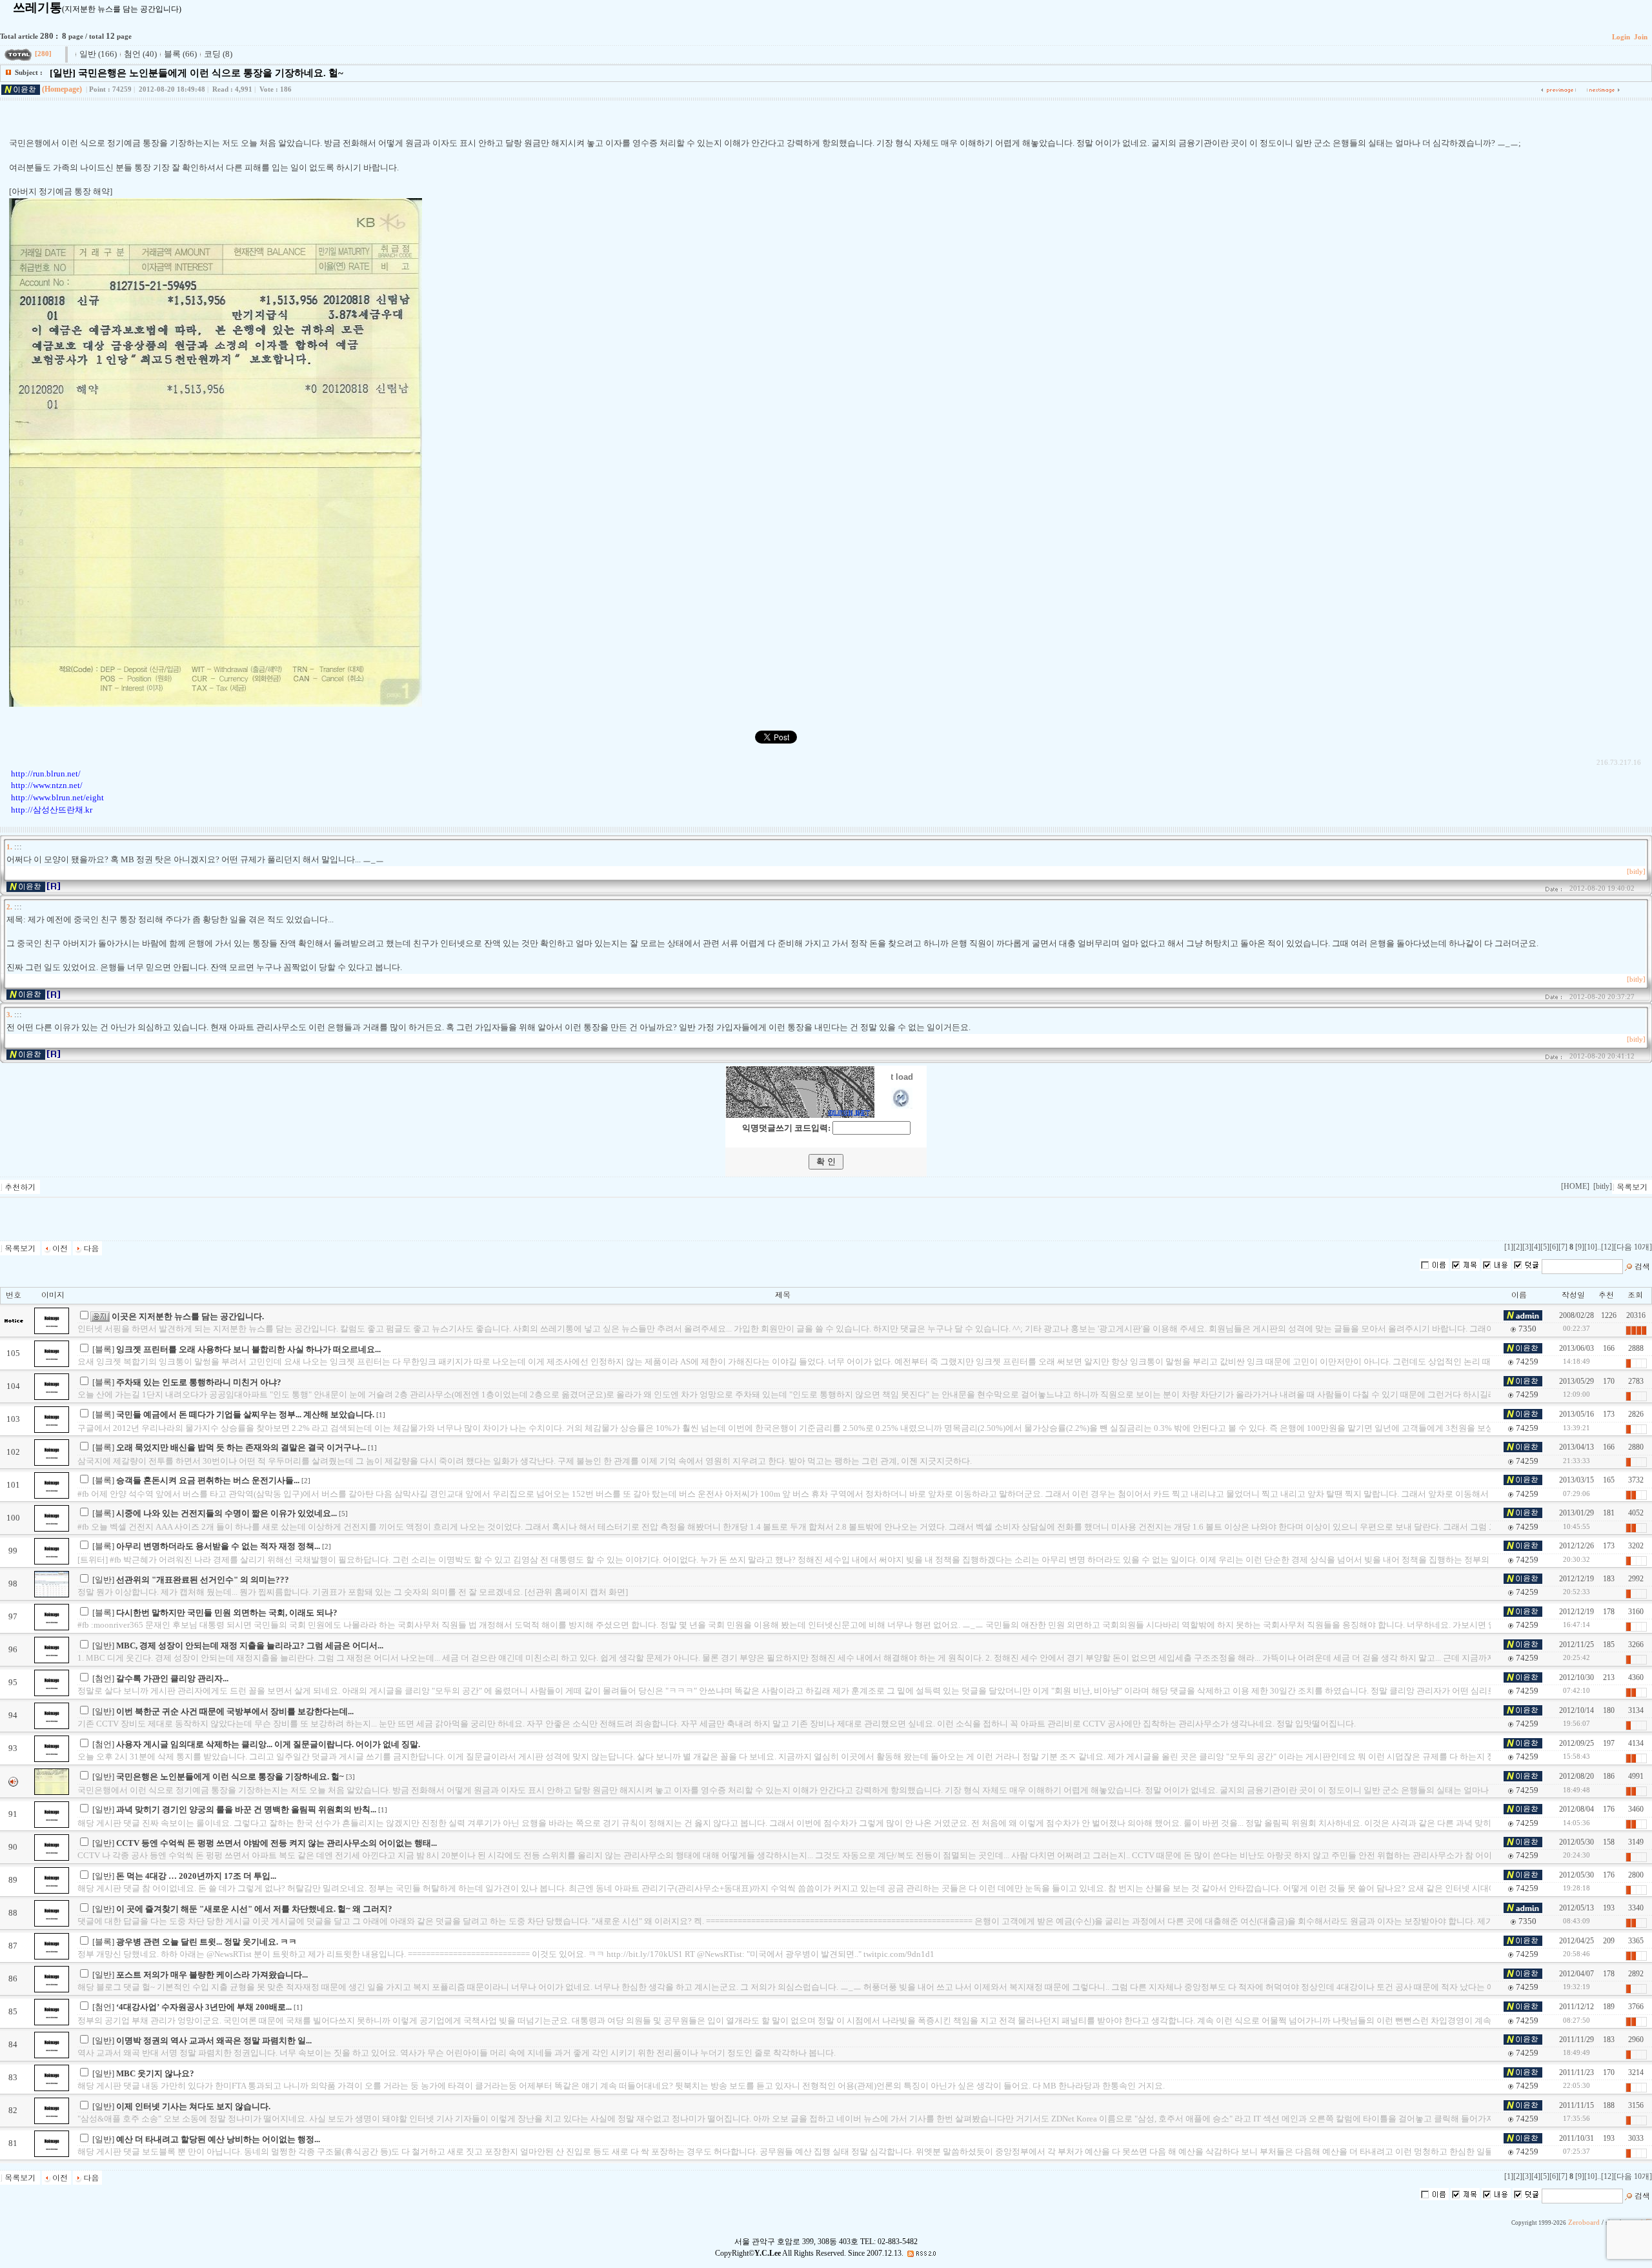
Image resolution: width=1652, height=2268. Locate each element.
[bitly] (1636, 872)
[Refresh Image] (902, 1106)
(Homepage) (62, 89)
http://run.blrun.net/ (46, 774)
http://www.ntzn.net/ (47, 785)
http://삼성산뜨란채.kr (52, 810)
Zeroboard (1584, 2222)
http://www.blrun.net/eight (57, 797)
